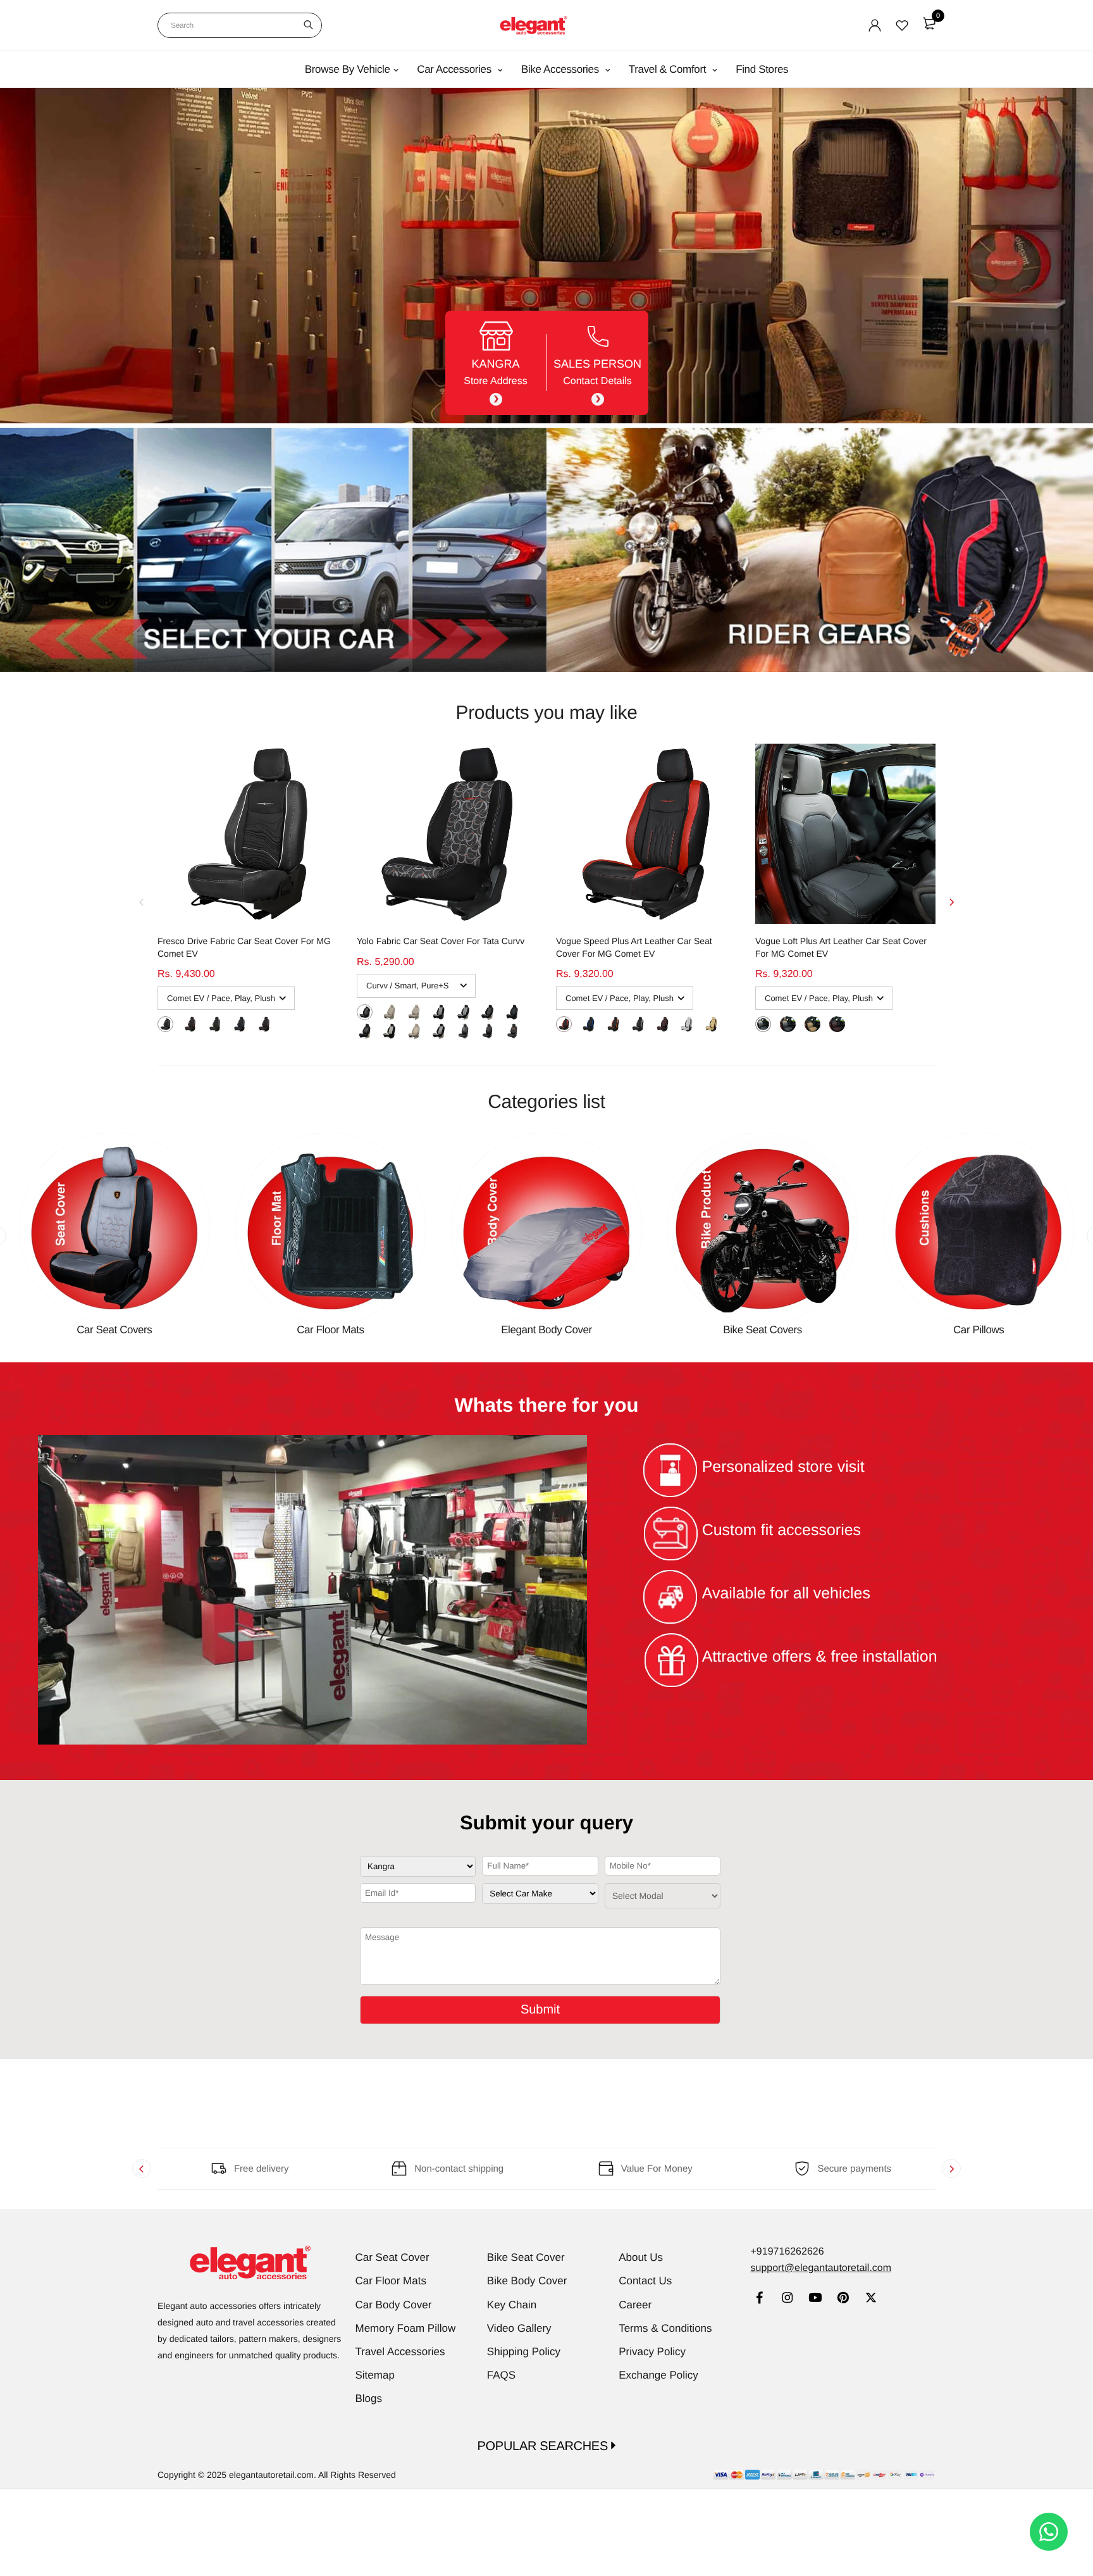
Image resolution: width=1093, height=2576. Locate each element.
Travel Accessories (400, 2352)
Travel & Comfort (669, 69)
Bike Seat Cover (526, 2257)
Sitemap (375, 2375)
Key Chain (512, 2305)
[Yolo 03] (512, 1030)
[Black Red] (190, 1024)
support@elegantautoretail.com (821, 2268)
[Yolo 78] (439, 1030)
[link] (759, 2299)
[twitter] (871, 2299)
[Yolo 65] (463, 1011)
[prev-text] (142, 902)
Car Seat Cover (392, 2257)
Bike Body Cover (527, 2281)
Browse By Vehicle (348, 69)
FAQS (501, 2375)
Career (635, 2305)
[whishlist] (902, 25)
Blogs (369, 2399)
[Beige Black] (711, 1024)
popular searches (545, 2446)
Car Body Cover (394, 2305)
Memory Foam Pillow (406, 2328)
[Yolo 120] (365, 1011)
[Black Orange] (264, 1024)
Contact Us (645, 2281)
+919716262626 (787, 2252)
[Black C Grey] (165, 1024)
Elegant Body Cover (546, 1330)
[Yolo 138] (487, 1011)
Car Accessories (455, 69)
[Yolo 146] (365, 1030)
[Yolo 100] (414, 1011)
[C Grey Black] (687, 1024)
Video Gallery (519, 2328)
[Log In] (875, 25)
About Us (641, 2257)
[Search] (308, 25)
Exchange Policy (658, 2375)
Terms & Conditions (665, 2328)
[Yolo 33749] (512, 1011)
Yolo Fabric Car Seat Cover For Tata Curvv (441, 941)
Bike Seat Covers (763, 1330)
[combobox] (240, 25)
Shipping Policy (524, 2352)
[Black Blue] (239, 1024)
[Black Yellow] (215, 1024)
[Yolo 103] (439, 1011)
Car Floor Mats (330, 1330)
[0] (929, 23)
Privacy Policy (652, 2352)
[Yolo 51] (389, 1030)
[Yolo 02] (487, 1030)
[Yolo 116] (389, 1011)
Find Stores (762, 69)
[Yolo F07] (414, 1030)
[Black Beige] (788, 1024)
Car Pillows (979, 1330)
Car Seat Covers (114, 1330)
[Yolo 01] (463, 1030)
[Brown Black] (663, 1024)
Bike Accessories (561, 69)
